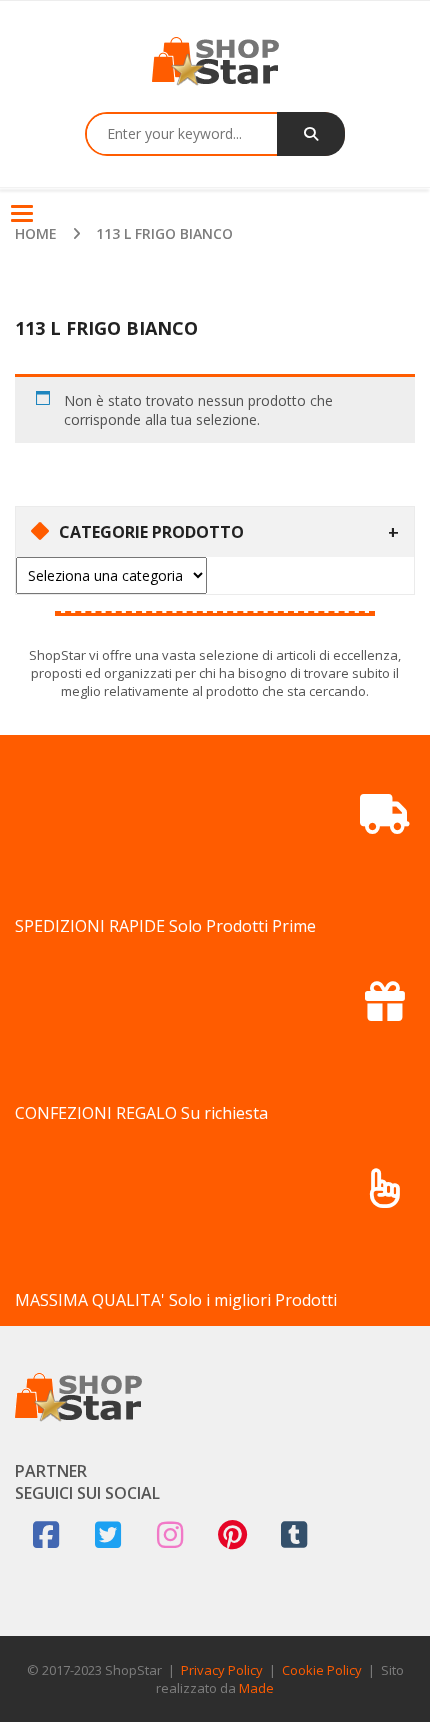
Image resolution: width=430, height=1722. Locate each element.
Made (256, 1688)
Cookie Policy (322, 1670)
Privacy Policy (222, 1670)
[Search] (311, 134)
